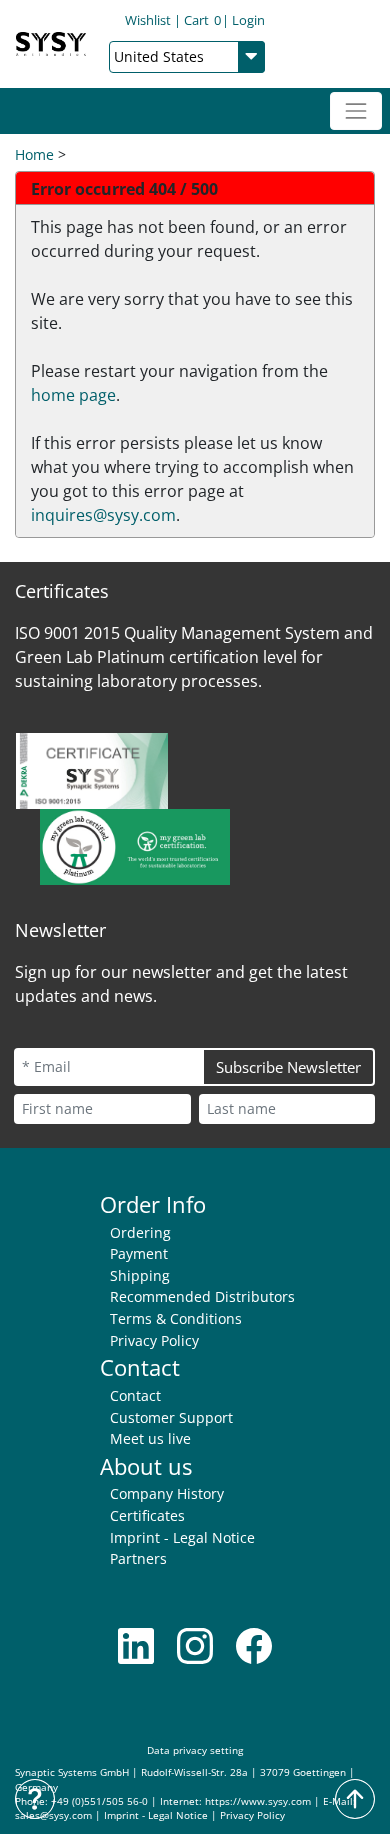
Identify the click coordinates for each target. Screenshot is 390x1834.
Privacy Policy (154, 1340)
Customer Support (171, 1417)
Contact (135, 1395)
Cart (202, 20)
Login (248, 20)
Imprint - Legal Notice (182, 1537)
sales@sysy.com (53, 1815)
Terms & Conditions (176, 1318)
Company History (167, 1493)
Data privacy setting (195, 1750)
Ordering (140, 1232)
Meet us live (150, 1438)
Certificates (147, 1515)
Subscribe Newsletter (288, 1067)
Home (34, 154)
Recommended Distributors (202, 1296)
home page (73, 395)
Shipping (140, 1275)
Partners (138, 1558)
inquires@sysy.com (103, 515)
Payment (139, 1253)
